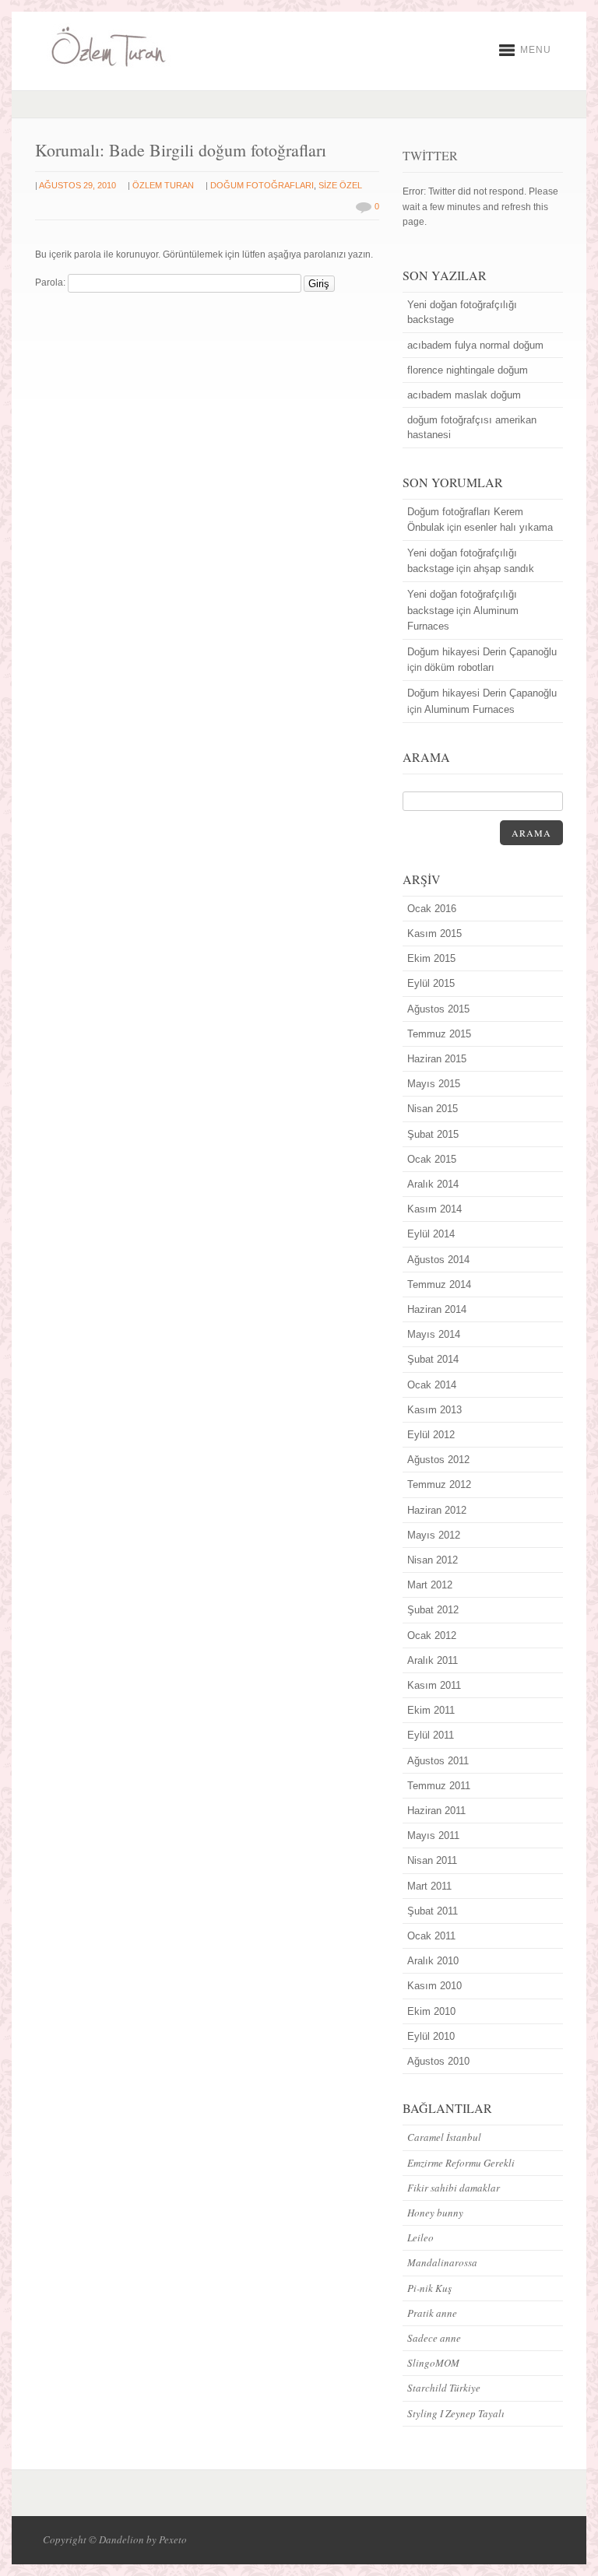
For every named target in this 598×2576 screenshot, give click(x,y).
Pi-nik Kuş (429, 2288)
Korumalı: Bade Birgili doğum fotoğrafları (181, 150)
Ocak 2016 (432, 909)
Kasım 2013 (434, 1410)
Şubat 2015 (433, 1134)
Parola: (51, 283)
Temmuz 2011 (439, 1786)
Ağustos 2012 (438, 1460)
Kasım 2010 (434, 1986)
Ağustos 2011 (438, 1761)
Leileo (420, 2237)
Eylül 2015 (431, 983)
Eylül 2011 (431, 1735)
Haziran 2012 (437, 1510)
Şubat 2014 (433, 1359)
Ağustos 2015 (438, 1009)
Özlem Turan (163, 185)
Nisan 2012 (433, 1560)
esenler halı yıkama (508, 527)
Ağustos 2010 (438, 2061)
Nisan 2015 (433, 1109)
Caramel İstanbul (444, 2137)
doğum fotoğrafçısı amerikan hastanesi (472, 427)
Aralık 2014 (433, 1184)
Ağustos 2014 (438, 1260)
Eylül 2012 (431, 1435)
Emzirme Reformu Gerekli (461, 2163)
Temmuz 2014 (439, 1284)
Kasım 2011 (434, 1685)
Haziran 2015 (437, 1059)
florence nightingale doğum (468, 370)
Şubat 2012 (433, 1610)
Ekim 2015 (431, 958)
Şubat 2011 (433, 1911)
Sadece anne (434, 2338)
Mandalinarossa (442, 2262)
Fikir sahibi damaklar (454, 2188)
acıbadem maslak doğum (464, 395)
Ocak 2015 (432, 1159)
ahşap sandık (504, 569)
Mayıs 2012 (434, 1535)
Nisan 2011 (432, 1860)
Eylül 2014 (431, 1234)
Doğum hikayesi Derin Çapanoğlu (482, 652)
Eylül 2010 (431, 2036)
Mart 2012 (430, 1585)
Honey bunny (435, 2213)
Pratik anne (432, 2313)
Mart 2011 (429, 1886)
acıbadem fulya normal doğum (475, 345)
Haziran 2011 (436, 1811)
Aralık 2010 (433, 1961)
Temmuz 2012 (439, 1485)
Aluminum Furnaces (470, 709)
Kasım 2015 (434, 934)
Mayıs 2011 (433, 1835)
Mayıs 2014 (434, 1334)
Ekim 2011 (431, 1710)
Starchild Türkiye (444, 2388)
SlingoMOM (433, 2363)
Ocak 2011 (431, 1936)
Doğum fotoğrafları (262, 185)
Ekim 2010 (431, 2011)
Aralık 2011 (433, 1660)
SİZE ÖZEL (340, 185)
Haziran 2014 (437, 1309)
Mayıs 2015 (434, 1084)
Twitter (430, 155)
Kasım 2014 (434, 1209)
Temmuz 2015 (439, 1034)
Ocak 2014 (432, 1385)
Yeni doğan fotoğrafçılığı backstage (462, 312)
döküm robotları (459, 667)
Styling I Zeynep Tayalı (456, 2413)
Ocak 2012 (432, 1635)
